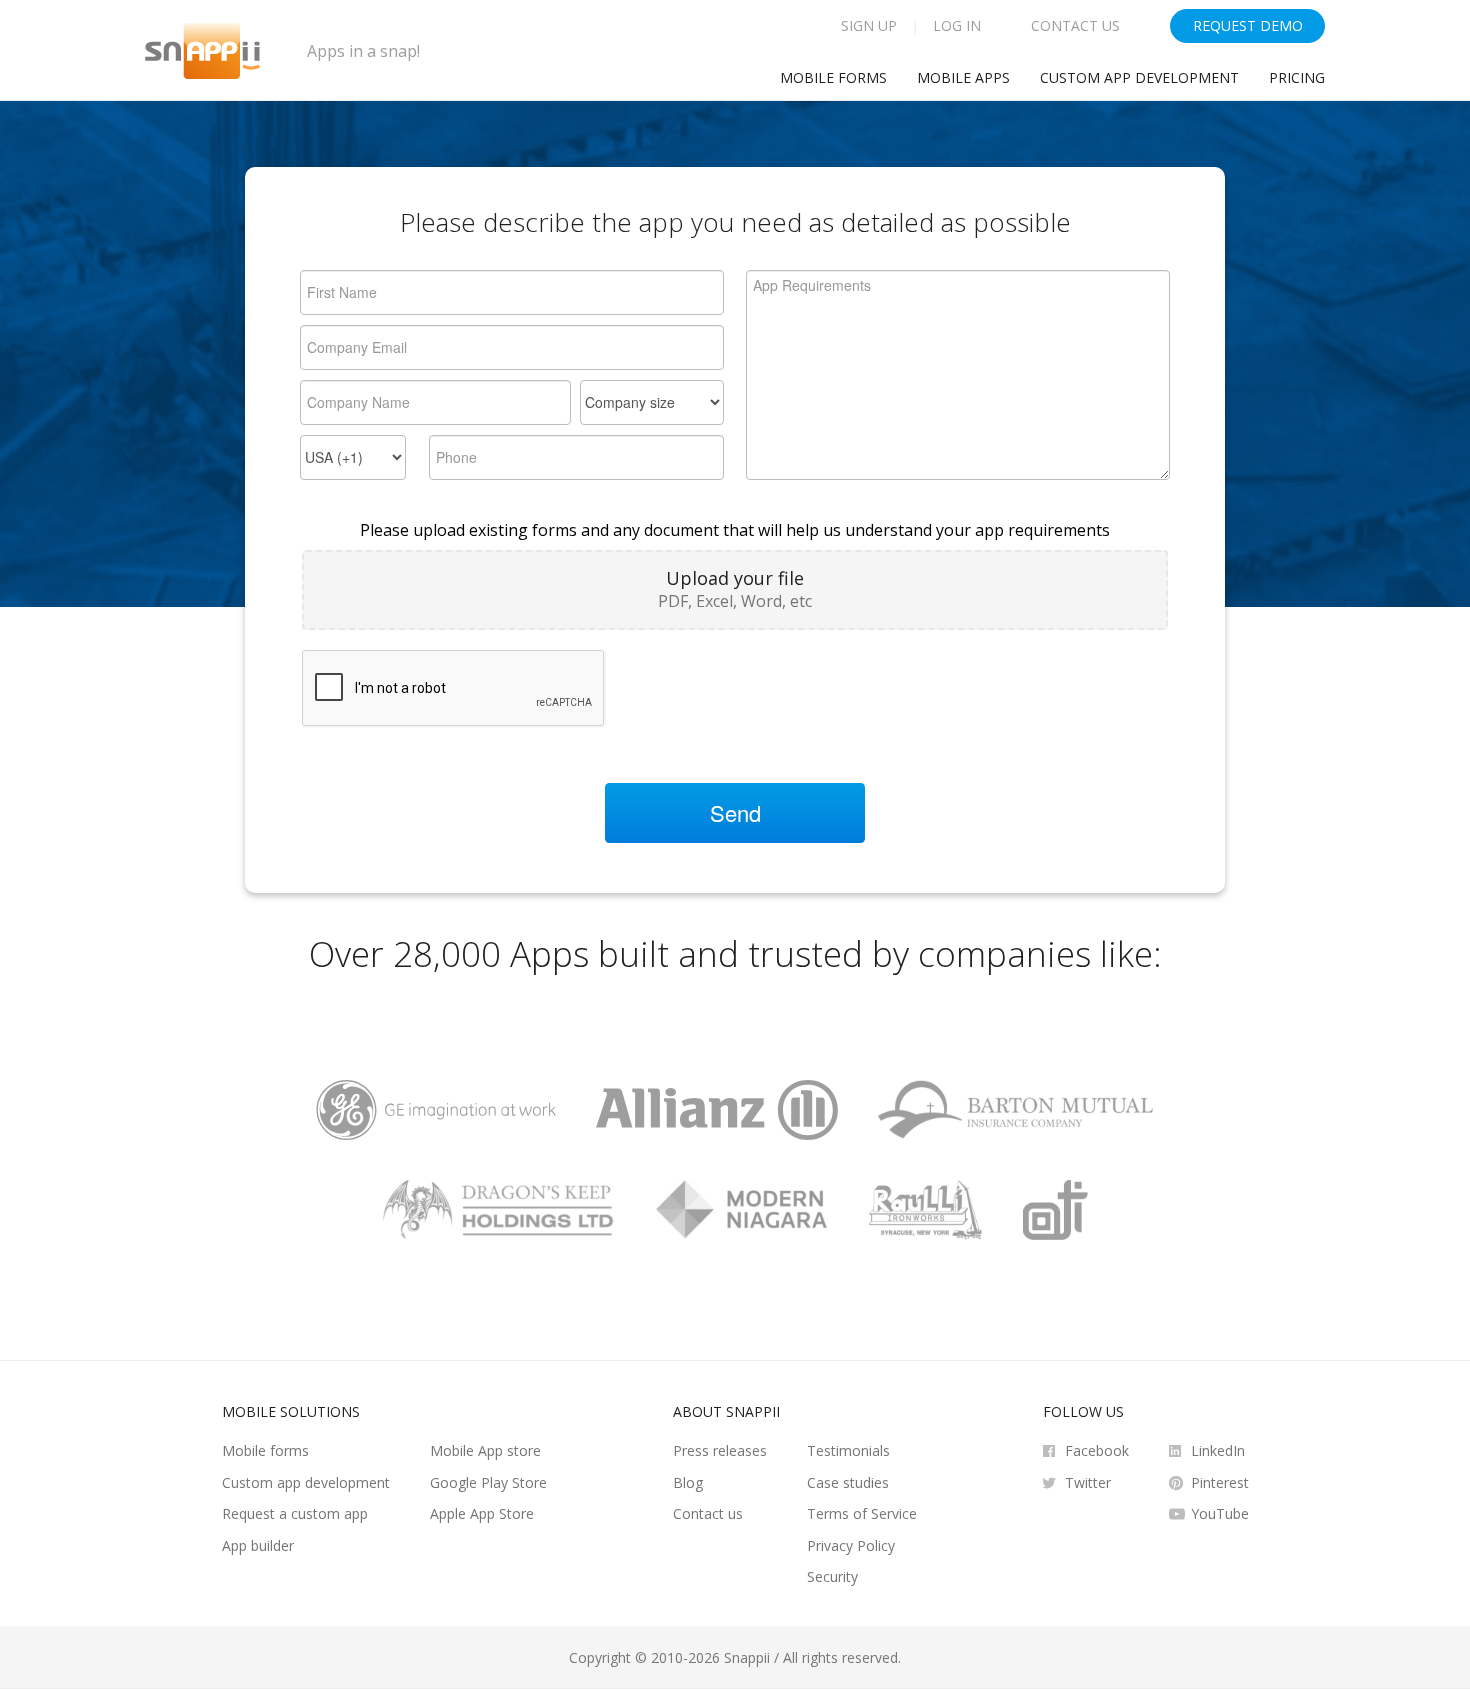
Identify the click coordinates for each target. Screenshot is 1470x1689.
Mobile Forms (833, 77)
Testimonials (848, 1450)
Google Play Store (488, 1482)
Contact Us (1075, 25)
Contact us (708, 1513)
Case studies (848, 1482)
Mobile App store (485, 1450)
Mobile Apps (963, 77)
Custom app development (1139, 77)
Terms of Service (862, 1513)
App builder (258, 1545)
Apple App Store (482, 1513)
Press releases (720, 1450)
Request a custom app (295, 1513)
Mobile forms (265, 1450)
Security (832, 1576)
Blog (688, 1482)
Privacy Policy (851, 1545)
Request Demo (1248, 25)
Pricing (1297, 77)
